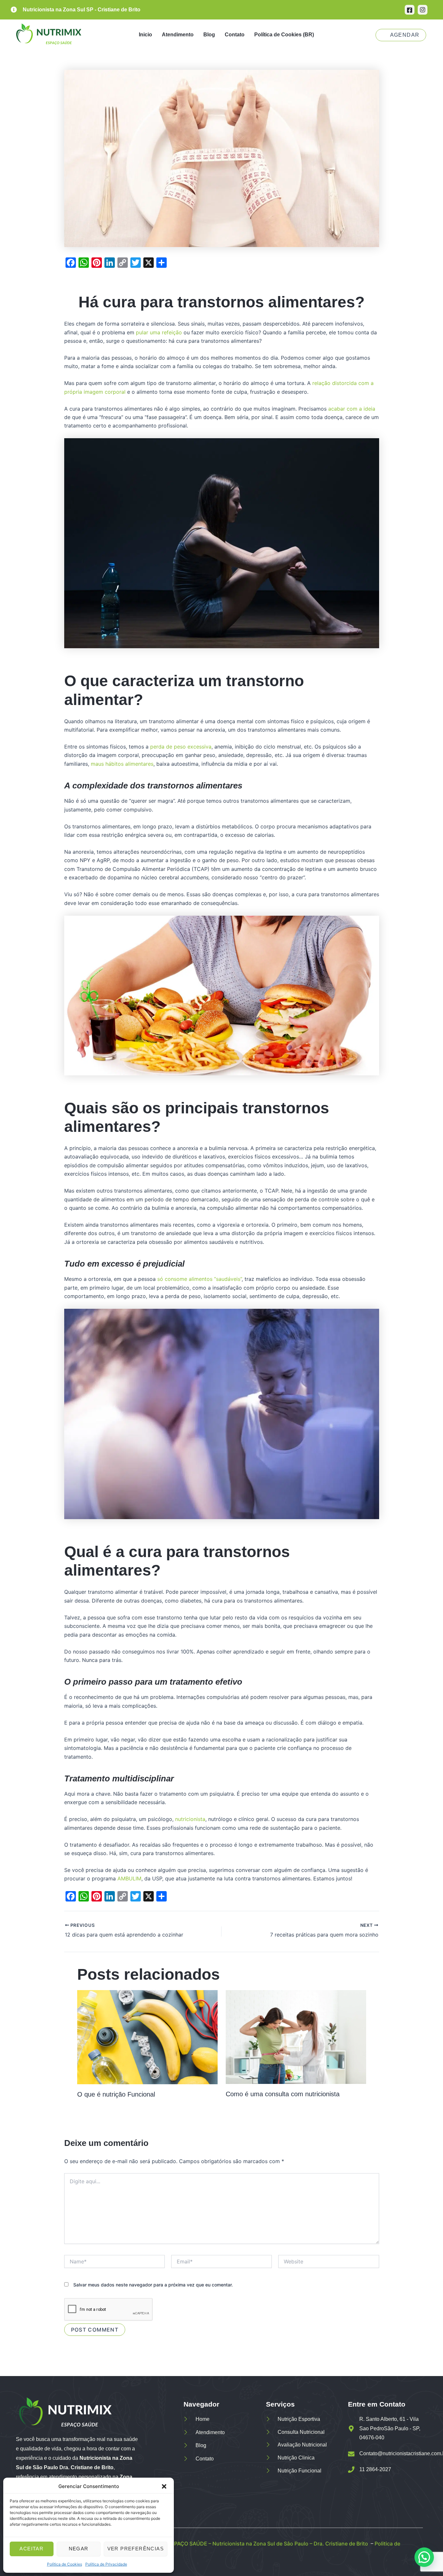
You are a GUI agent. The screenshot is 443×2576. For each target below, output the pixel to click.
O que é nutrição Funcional (116, 2094)
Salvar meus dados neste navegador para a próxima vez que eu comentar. (153, 2285)
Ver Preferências (136, 2549)
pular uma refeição (159, 332)
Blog (209, 35)
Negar (79, 2549)
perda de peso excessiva (181, 747)
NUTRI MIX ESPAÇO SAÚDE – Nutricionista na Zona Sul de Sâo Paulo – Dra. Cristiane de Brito (254, 2544)
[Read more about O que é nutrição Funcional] (147, 2037)
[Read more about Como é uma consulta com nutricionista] (296, 2037)
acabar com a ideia (351, 409)
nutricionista (190, 1819)
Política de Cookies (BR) (284, 35)
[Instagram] (423, 10)
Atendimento (178, 35)
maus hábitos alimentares (122, 764)
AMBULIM (129, 1878)
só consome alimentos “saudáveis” (199, 1279)
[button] (164, 2486)
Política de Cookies (65, 2564)
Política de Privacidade (106, 2564)
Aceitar (31, 2549)
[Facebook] (410, 10)
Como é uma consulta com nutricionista (283, 2094)
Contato (235, 35)
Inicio (145, 35)
